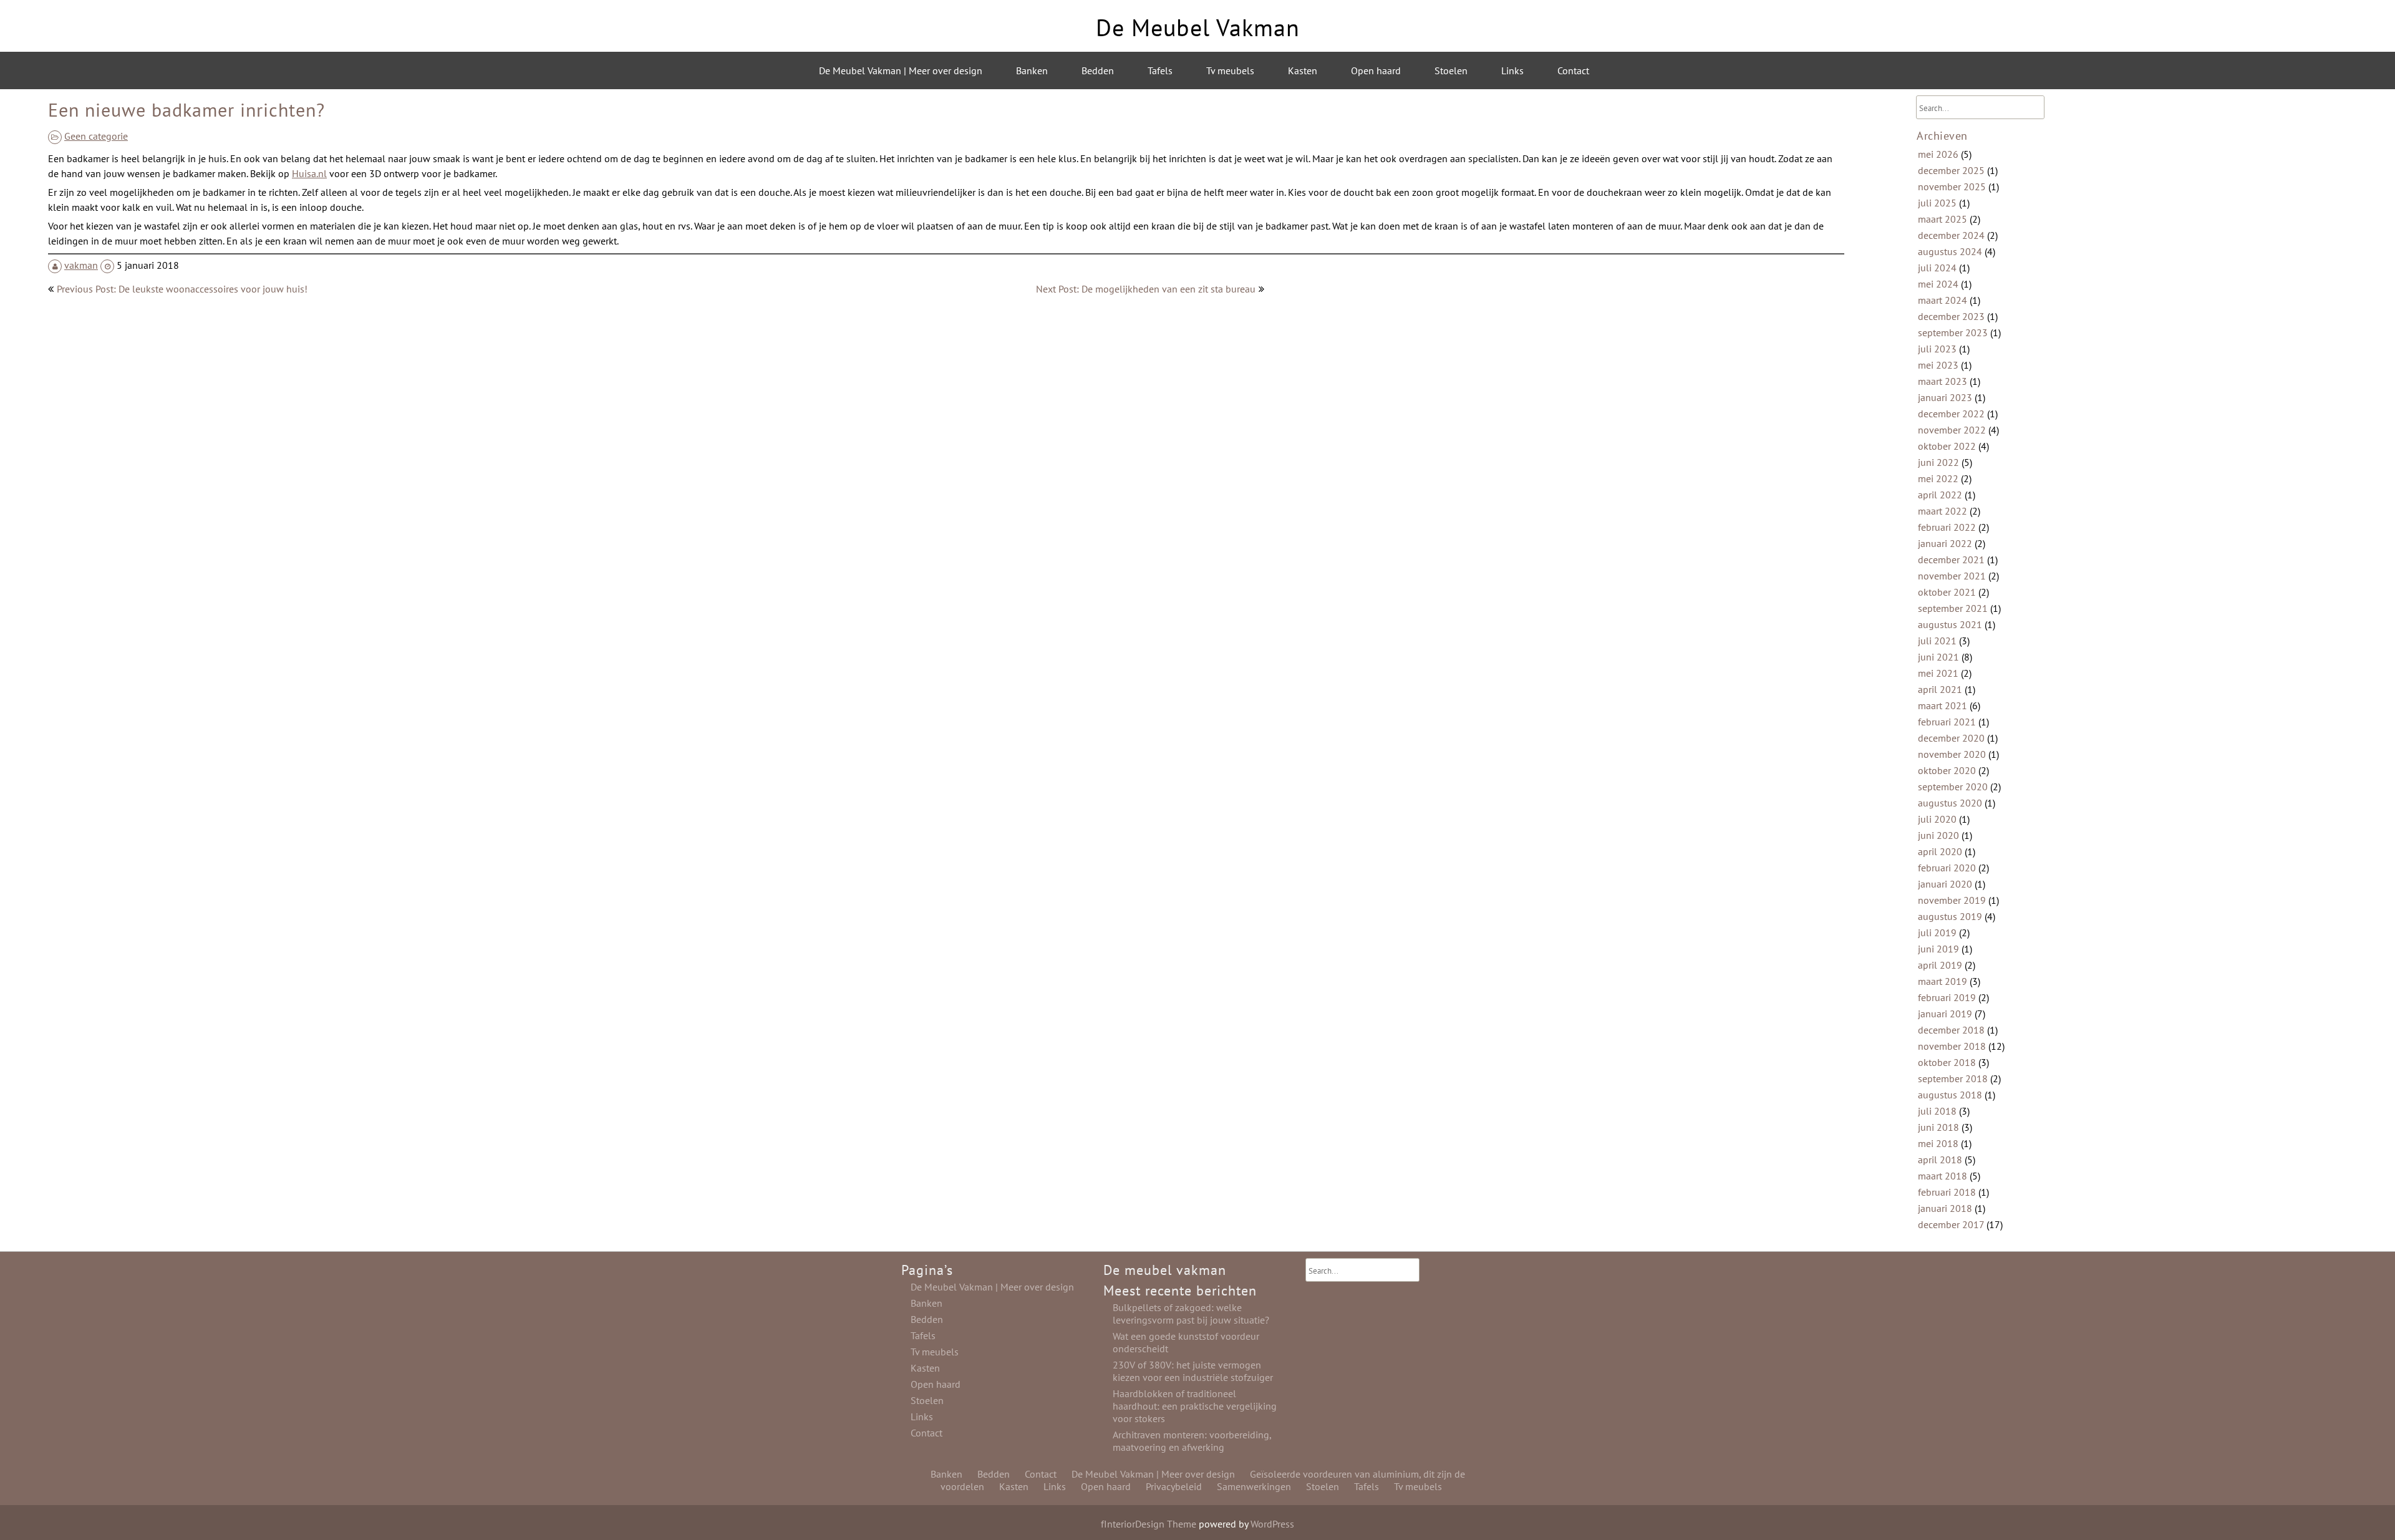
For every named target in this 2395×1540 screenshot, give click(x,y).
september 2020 (1953, 787)
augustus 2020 (1950, 803)
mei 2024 (1938, 284)
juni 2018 (1938, 1127)
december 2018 (1951, 1030)
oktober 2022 (1947, 446)
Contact (1573, 70)
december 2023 (1951, 316)
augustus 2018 (1950, 1095)
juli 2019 (1937, 932)
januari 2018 (1945, 1208)
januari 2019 (1945, 1014)
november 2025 (1952, 186)
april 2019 (1940, 965)
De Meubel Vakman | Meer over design (901, 70)
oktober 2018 (1947, 1062)
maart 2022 (1943, 511)
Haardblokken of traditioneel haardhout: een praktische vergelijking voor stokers (1195, 1406)
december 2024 (1951, 235)
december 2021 (1951, 559)
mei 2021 (1938, 673)
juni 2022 (1938, 462)
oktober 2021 (1947, 592)
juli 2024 (1937, 268)
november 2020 (1952, 754)
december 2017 (1951, 1224)
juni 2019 (1938, 949)
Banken (1032, 70)
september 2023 (1953, 332)
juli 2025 (1937, 203)
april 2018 (1940, 1160)
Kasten (1303, 70)
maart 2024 (1943, 300)
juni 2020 (1938, 835)
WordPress (1272, 1524)
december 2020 (1951, 738)
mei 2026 (1938, 154)
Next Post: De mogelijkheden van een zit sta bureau (1146, 289)
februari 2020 (1947, 868)
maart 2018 (1943, 1176)
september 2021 (1953, 608)
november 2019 (1952, 900)
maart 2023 (1943, 381)
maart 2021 (1943, 705)
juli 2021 (1937, 641)
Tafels (1160, 70)
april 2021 (1940, 689)
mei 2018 (1938, 1143)
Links (1512, 70)
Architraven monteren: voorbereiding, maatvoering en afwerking (1192, 1441)
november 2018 (1952, 1046)
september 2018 (1953, 1078)
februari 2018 (1947, 1192)
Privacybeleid (1174, 1486)
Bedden (1098, 70)
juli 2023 (1937, 349)
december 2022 (1951, 414)
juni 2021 (1938, 657)
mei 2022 (1938, 478)
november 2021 (1952, 576)
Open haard (1376, 70)
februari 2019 (1947, 997)
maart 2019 (1943, 981)
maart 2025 (1943, 219)
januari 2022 (1945, 543)
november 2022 (1952, 430)
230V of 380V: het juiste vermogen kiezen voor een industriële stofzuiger (1193, 1371)
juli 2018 (1937, 1111)
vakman (81, 265)
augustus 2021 (1950, 624)
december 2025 (1951, 170)
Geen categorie (96, 136)
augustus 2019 (1950, 916)
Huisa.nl (309, 173)
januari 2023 (1945, 397)
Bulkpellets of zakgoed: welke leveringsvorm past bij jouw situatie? (1191, 1314)
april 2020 (1940, 851)
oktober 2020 (1947, 770)
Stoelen (1451, 70)
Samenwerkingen (1254, 1486)
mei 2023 (1938, 365)
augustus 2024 (1950, 251)
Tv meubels (1230, 70)
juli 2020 (1937, 819)
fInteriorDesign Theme (1149, 1524)
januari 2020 (1945, 884)
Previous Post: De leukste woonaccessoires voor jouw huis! (182, 289)
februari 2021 (1947, 722)
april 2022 (1940, 495)
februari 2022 (1947, 527)
